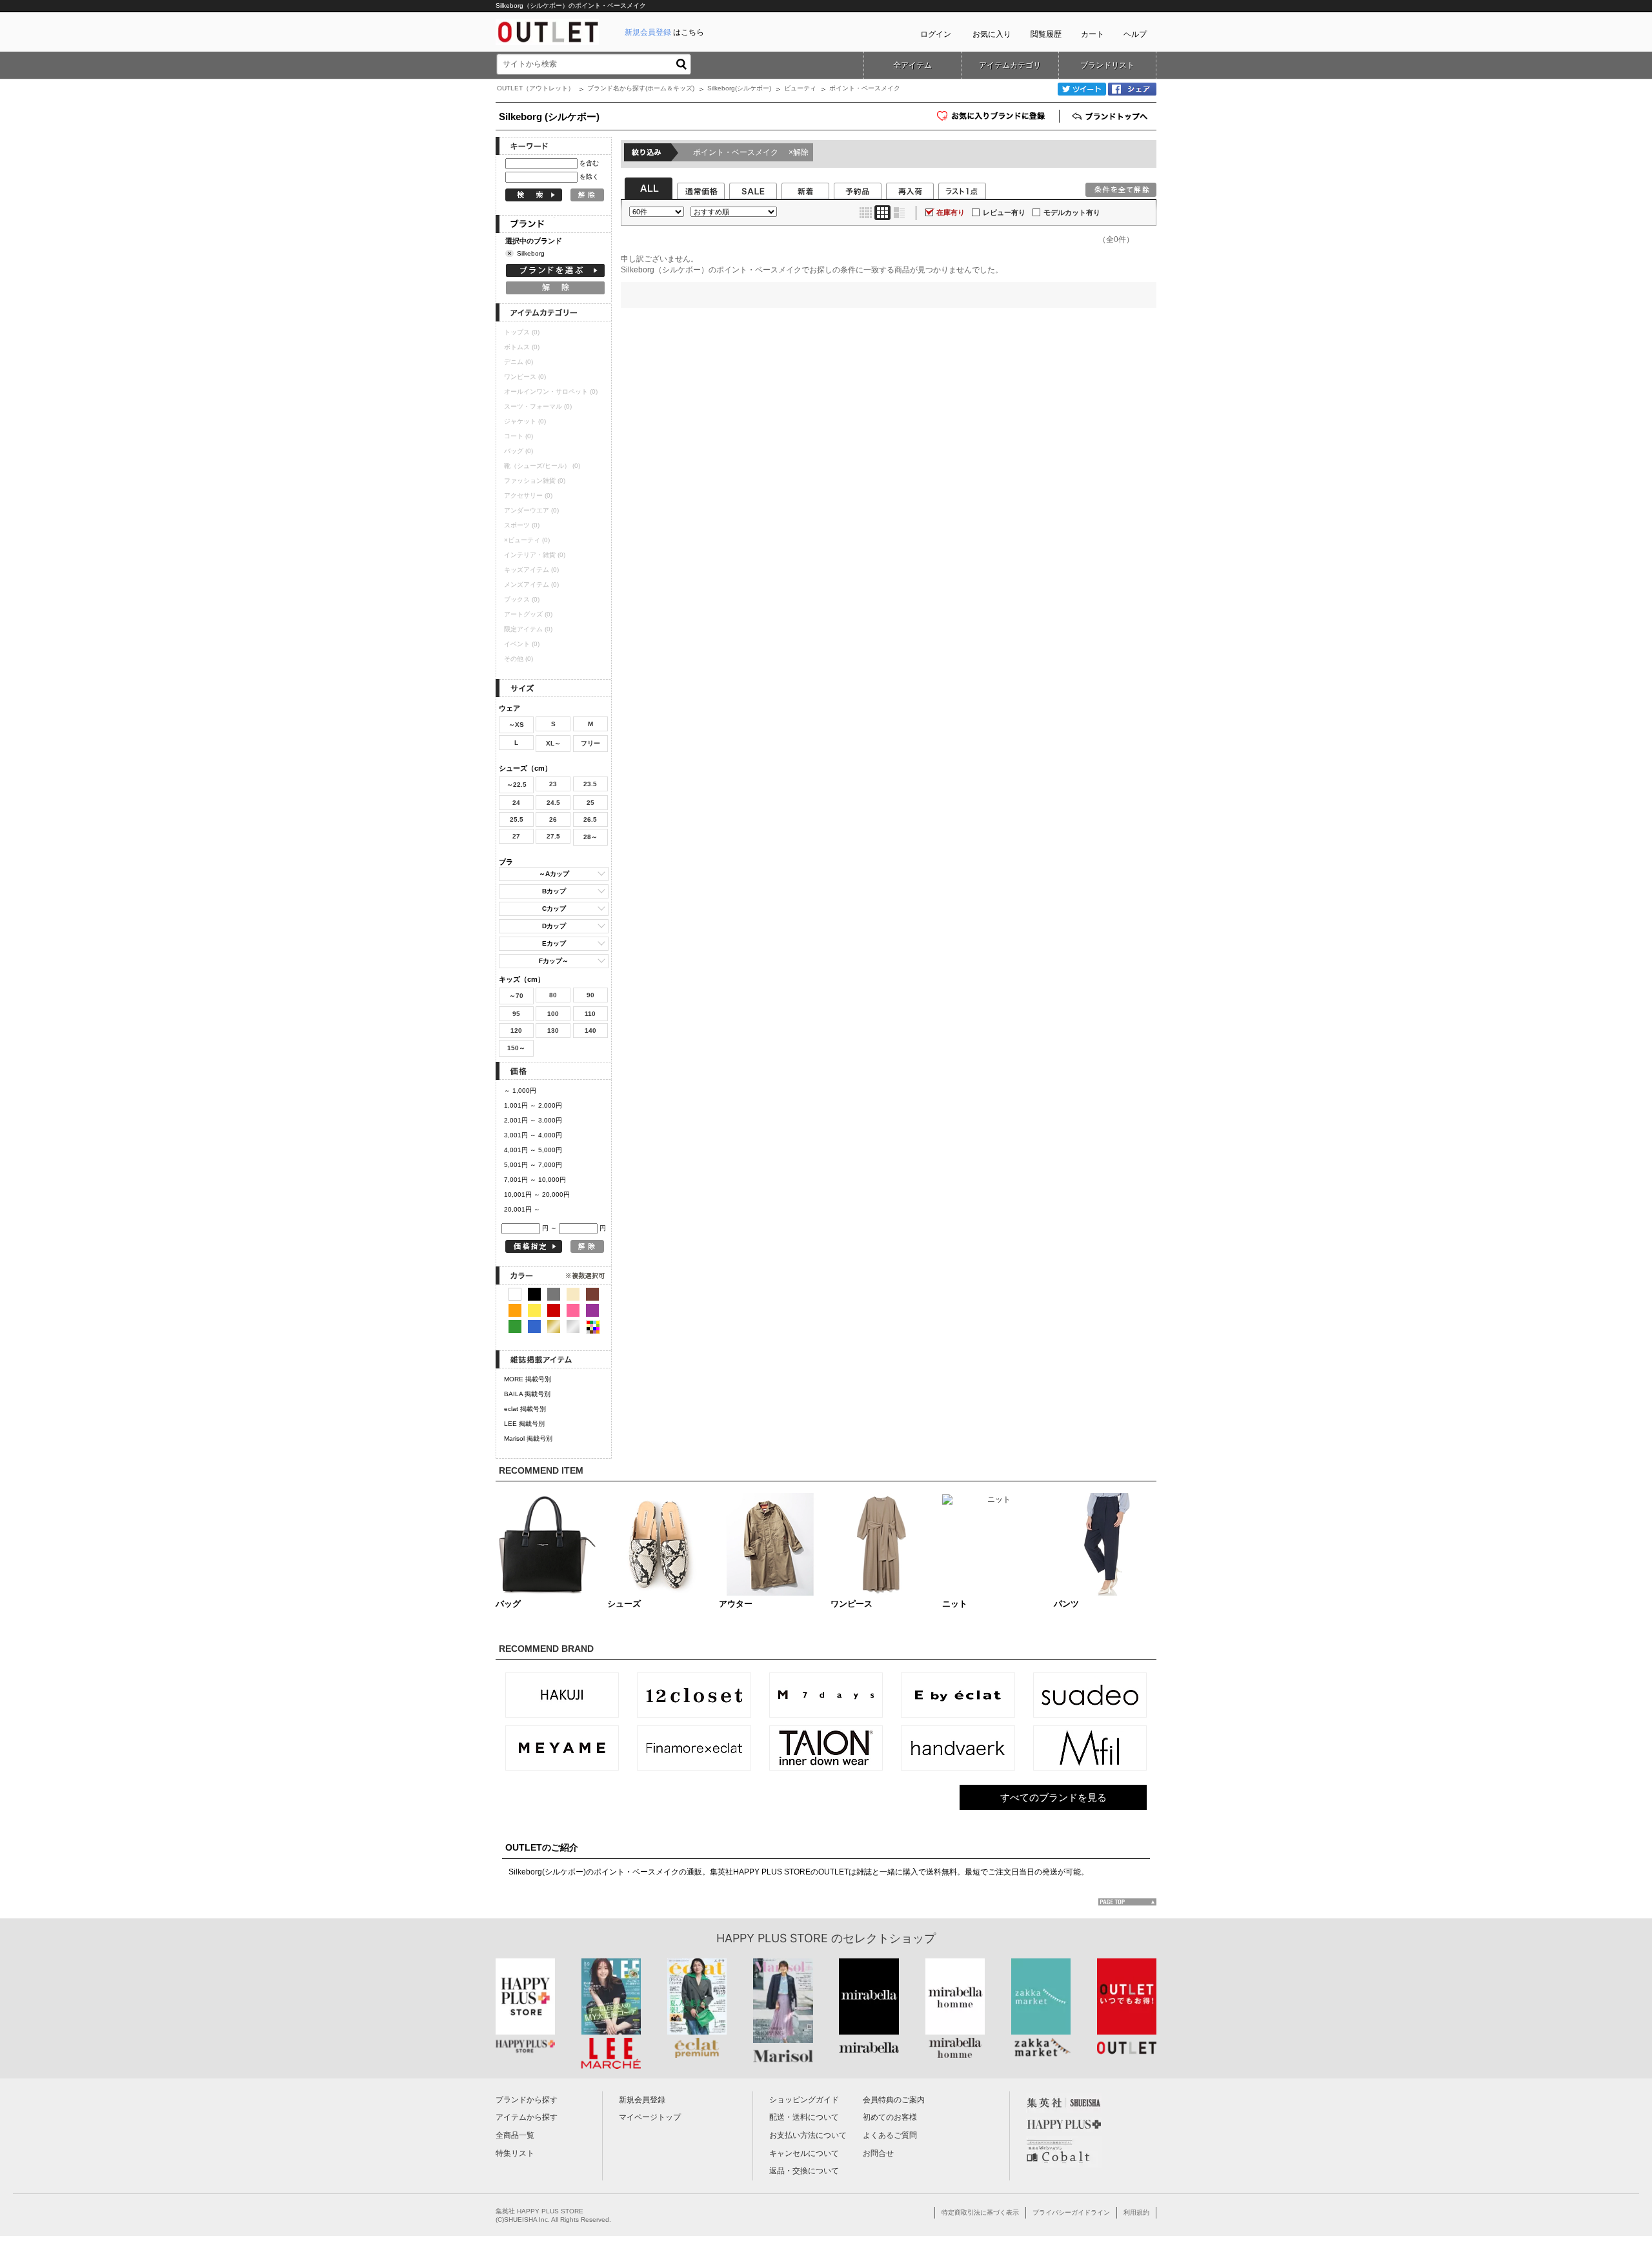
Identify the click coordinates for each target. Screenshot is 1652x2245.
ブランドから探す (527, 2100)
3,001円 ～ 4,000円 (533, 1135)
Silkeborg (531, 253)
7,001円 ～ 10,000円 (535, 1180)
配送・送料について (804, 2117)
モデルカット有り (1072, 212)
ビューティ (800, 88)
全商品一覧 (515, 2135)
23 (553, 784)
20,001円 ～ (522, 1209)
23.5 (590, 784)
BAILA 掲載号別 (527, 1394)
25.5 (517, 819)
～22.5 (517, 785)
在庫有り (951, 212)
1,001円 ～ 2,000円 (533, 1105)
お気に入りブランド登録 (1059, 120)
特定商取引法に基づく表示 (980, 2212)
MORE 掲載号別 (528, 1379)
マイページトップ (650, 2117)
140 (590, 1031)
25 (590, 803)
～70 (516, 996)
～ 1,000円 (520, 1091)
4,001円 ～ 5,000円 (533, 1150)
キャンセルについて (804, 2153)
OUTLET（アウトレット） (536, 88)
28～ (590, 837)
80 (553, 995)
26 (553, 819)
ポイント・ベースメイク (751, 152)
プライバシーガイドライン (1071, 2212)
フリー (590, 743)
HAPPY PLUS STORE (772, 1938)
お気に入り (992, 34)
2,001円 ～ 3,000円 (533, 1120)
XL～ (553, 743)
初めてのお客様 (890, 2117)
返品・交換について (804, 2171)
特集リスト (515, 2153)
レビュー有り (1004, 212)
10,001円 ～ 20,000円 (537, 1194)
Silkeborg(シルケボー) (739, 88)
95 (516, 1014)
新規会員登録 (642, 2100)
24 (516, 803)
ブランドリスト (1107, 65)
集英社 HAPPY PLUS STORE (539, 2211)
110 (590, 1014)
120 (516, 1031)
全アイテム (912, 65)
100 (553, 1014)
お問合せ (878, 2153)
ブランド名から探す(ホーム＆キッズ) (641, 88)
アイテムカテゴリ (1010, 65)
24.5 (553, 803)
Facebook (1132, 89)
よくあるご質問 (890, 2135)
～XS (516, 725)
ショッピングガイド (804, 2100)
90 (590, 995)
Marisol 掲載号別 (528, 1438)
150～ (516, 1048)
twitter (1082, 89)
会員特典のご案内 (894, 2100)
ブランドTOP (1111, 116)
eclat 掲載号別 (525, 1409)
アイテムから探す (527, 2117)
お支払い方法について (808, 2135)
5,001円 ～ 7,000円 (533, 1165)
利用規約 (1136, 2212)
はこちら (664, 32)
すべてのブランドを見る (1053, 1797)
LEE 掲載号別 (524, 1424)
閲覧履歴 (1046, 34)
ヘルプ (1135, 34)
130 (553, 1031)
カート (1093, 34)
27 (516, 836)
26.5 (590, 819)
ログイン (936, 34)
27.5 (553, 836)
